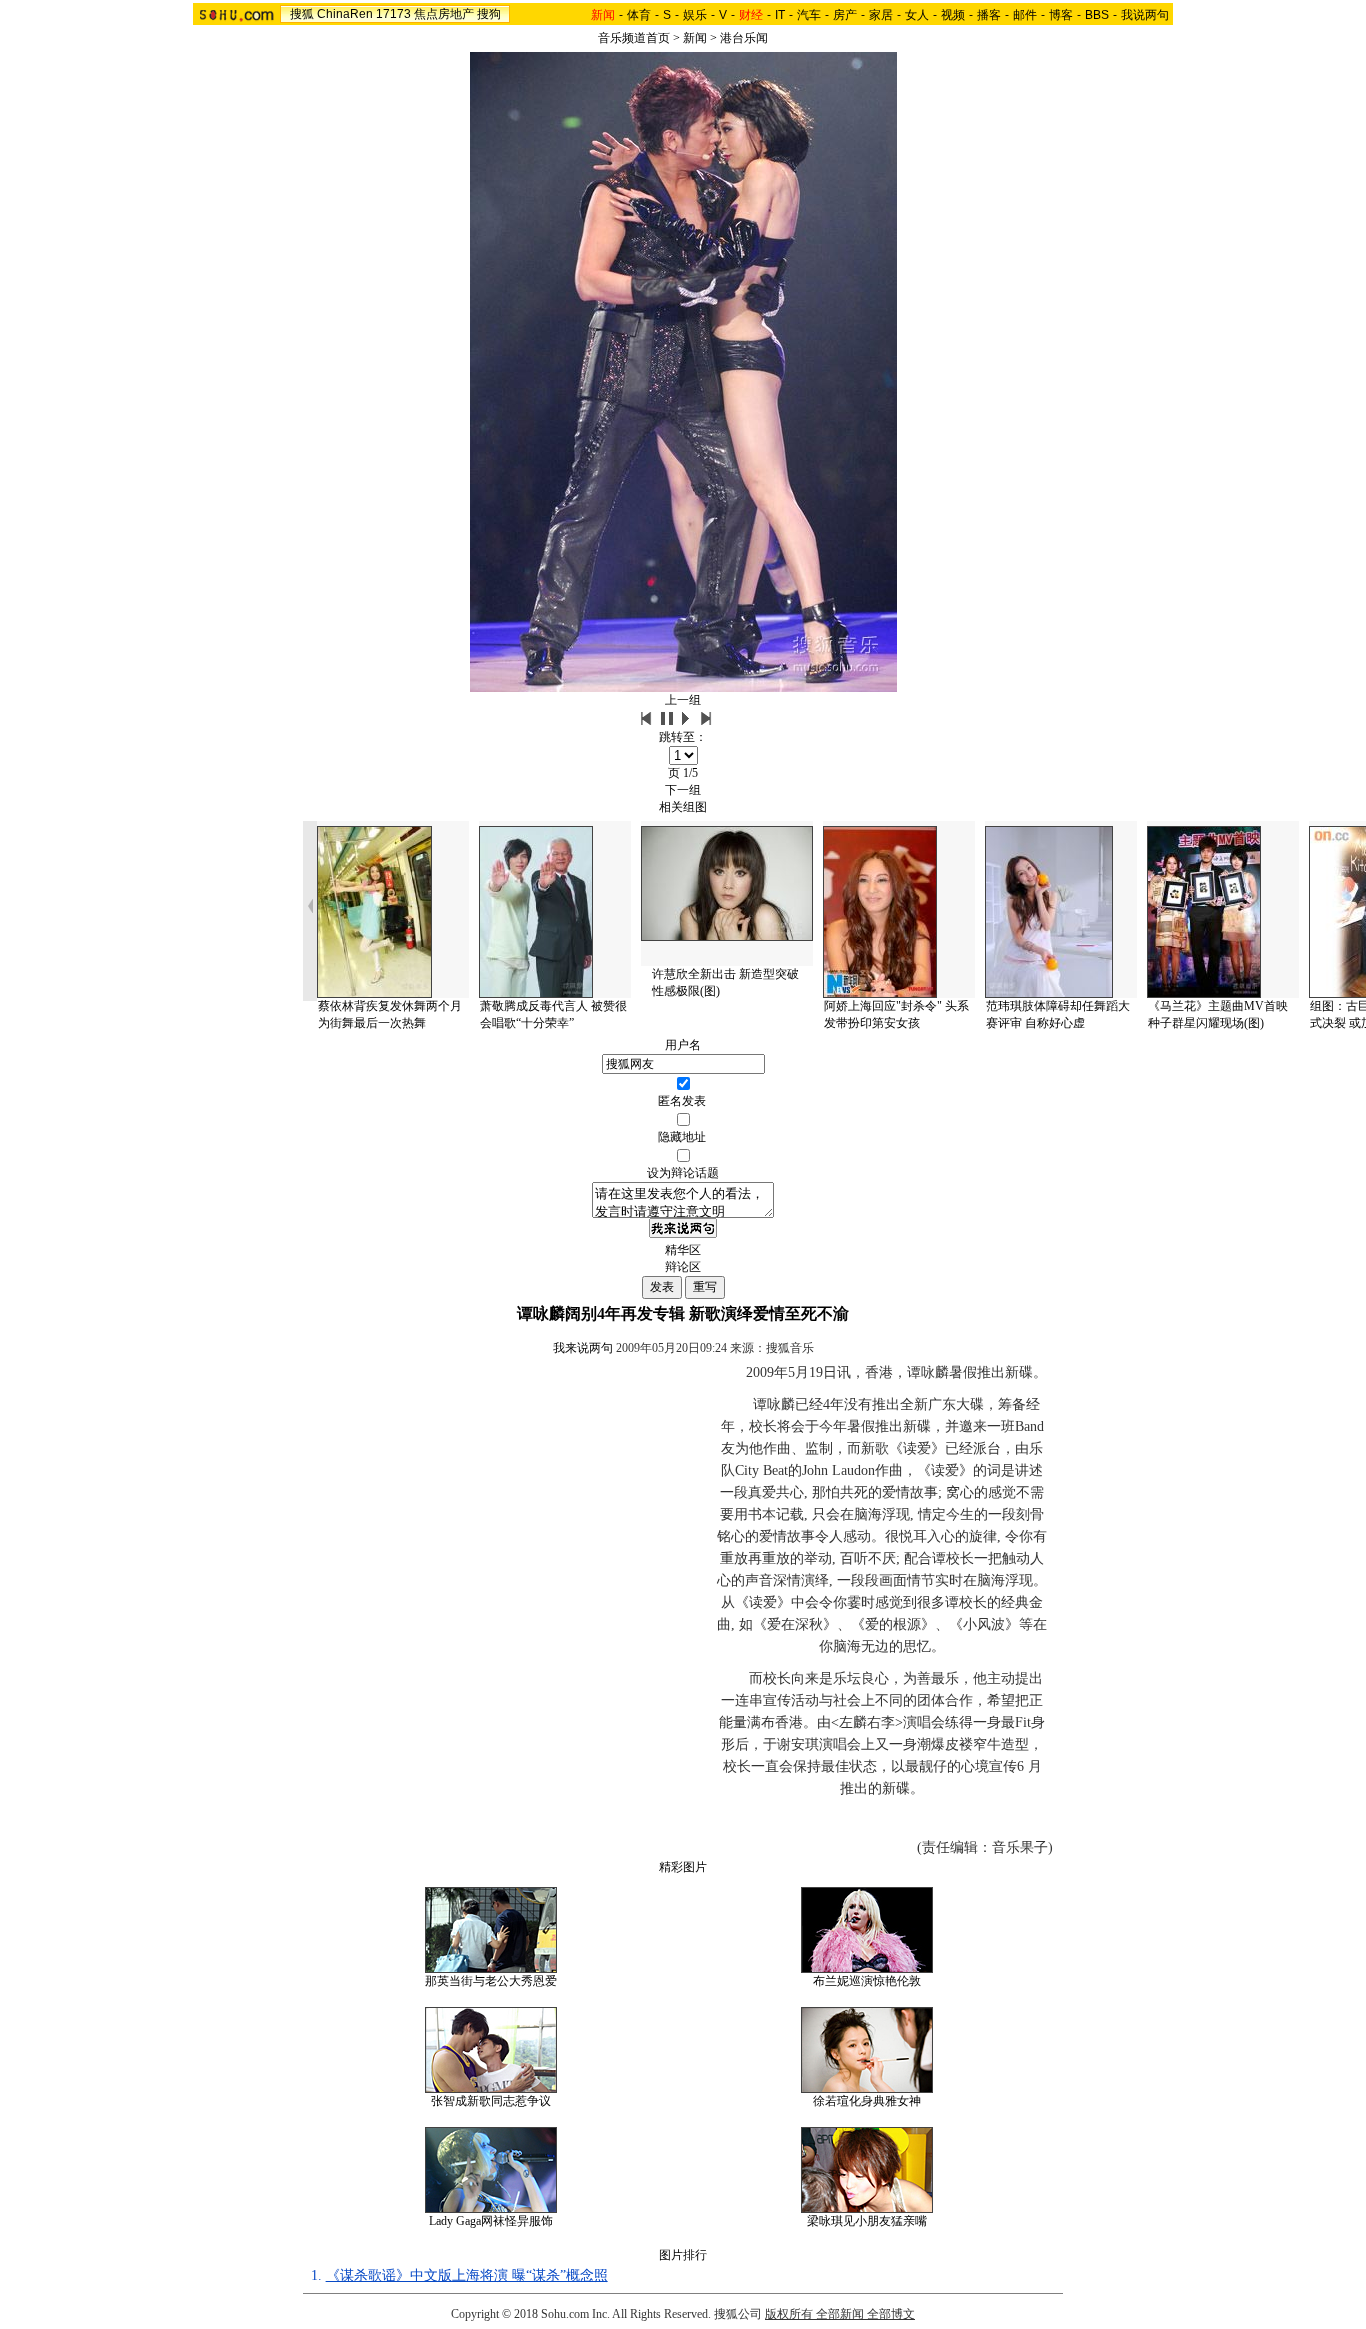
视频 (953, 15)
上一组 (683, 700)
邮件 (1025, 15)
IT (780, 15)
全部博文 (891, 2314)
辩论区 (683, 1267)
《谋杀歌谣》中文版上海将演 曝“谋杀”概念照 (467, 2275)
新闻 (695, 38)
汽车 (809, 15)
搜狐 (302, 14)
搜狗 (489, 14)
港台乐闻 (744, 38)
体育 (639, 15)
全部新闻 (840, 2314)
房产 (845, 15)
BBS (1097, 15)
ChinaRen (345, 14)
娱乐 (695, 15)
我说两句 (1145, 15)
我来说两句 (583, 1348)
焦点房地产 (444, 14)
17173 (393, 14)
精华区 (683, 1250)
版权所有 (789, 2314)
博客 (1061, 15)
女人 (917, 15)
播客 (989, 15)
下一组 (683, 790)
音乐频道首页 (634, 38)
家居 (881, 15)
